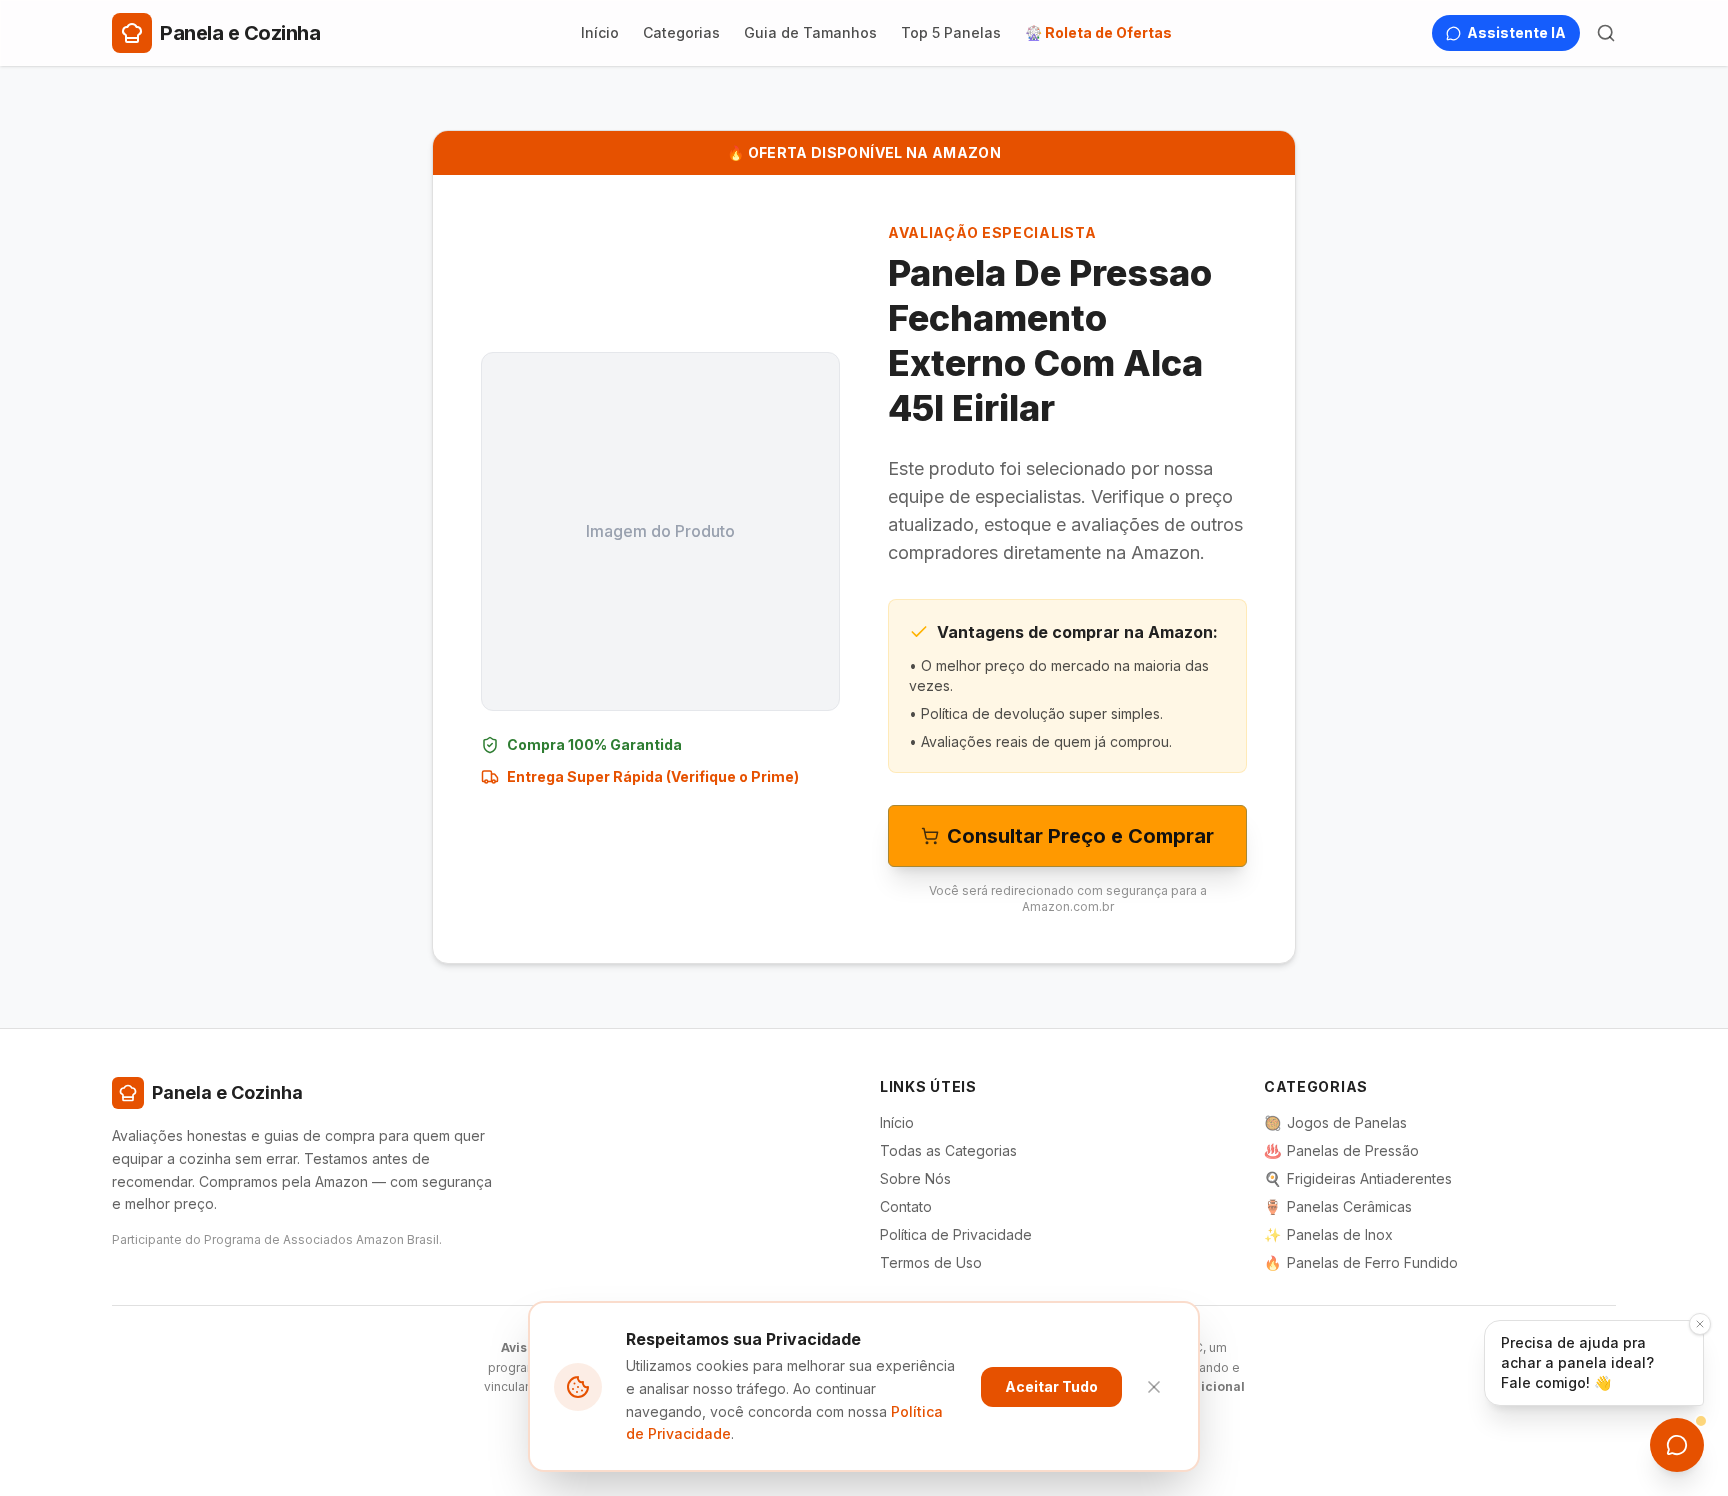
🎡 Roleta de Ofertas (1098, 32)
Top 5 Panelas (951, 32)
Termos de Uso (931, 1262)
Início (600, 32)
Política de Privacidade (956, 1234)
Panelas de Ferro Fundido (1361, 1262)
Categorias (681, 32)
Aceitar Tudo (1051, 1386)
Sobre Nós (915, 1178)
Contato (906, 1206)
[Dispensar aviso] (1700, 1324)
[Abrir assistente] (1677, 1445)
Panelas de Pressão (1341, 1150)
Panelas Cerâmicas (1338, 1206)
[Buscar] (1606, 33)
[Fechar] (1154, 1387)
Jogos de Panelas (1335, 1122)
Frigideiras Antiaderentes (1358, 1178)
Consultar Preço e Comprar (1080, 836)
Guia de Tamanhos (810, 32)
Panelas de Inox (1328, 1234)
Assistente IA (1516, 32)
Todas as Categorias (948, 1150)
